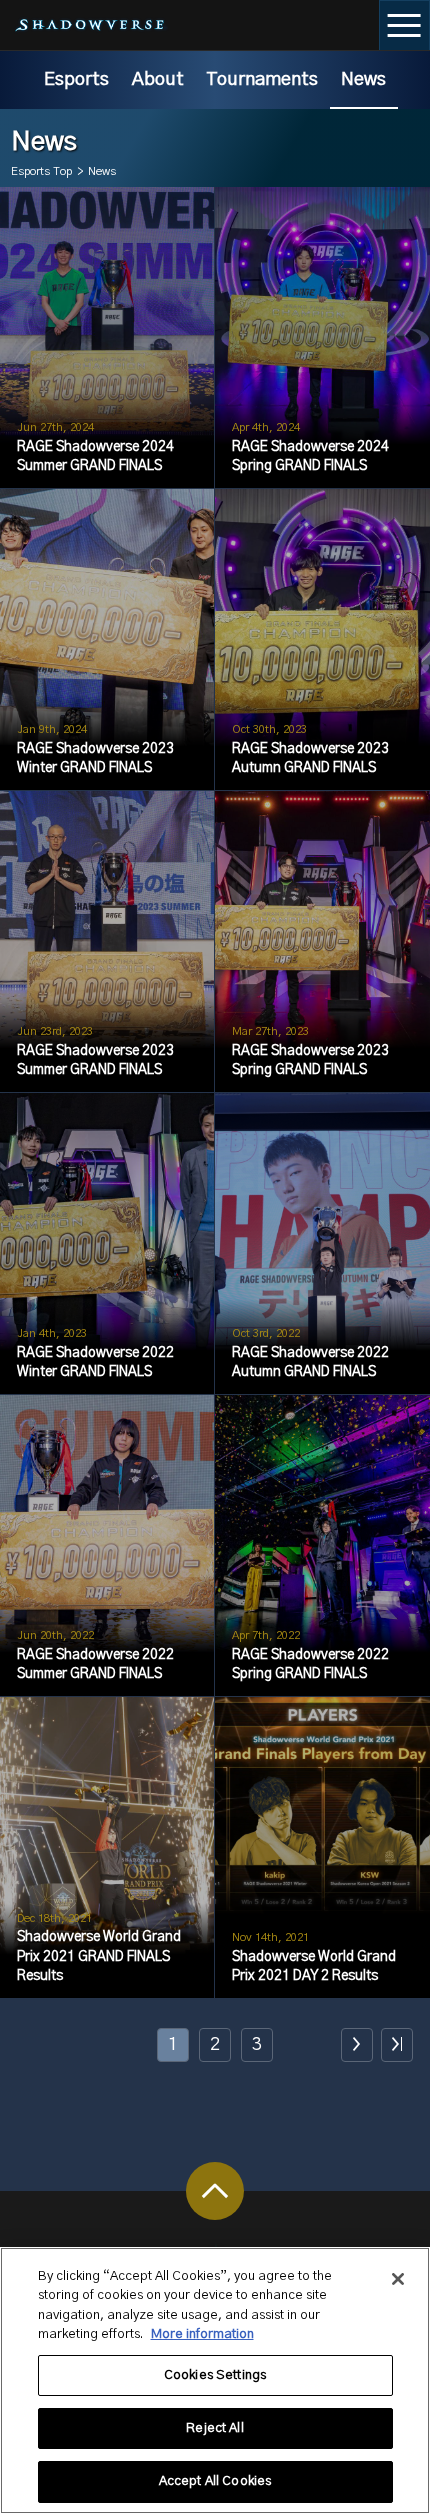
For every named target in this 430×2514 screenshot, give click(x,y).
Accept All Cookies (215, 2481)
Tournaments (262, 79)
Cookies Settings (215, 2375)
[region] (215, 2380)
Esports (76, 79)
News (363, 79)
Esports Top (41, 171)
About (158, 79)
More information (202, 2334)
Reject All (214, 2428)
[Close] (398, 2279)
